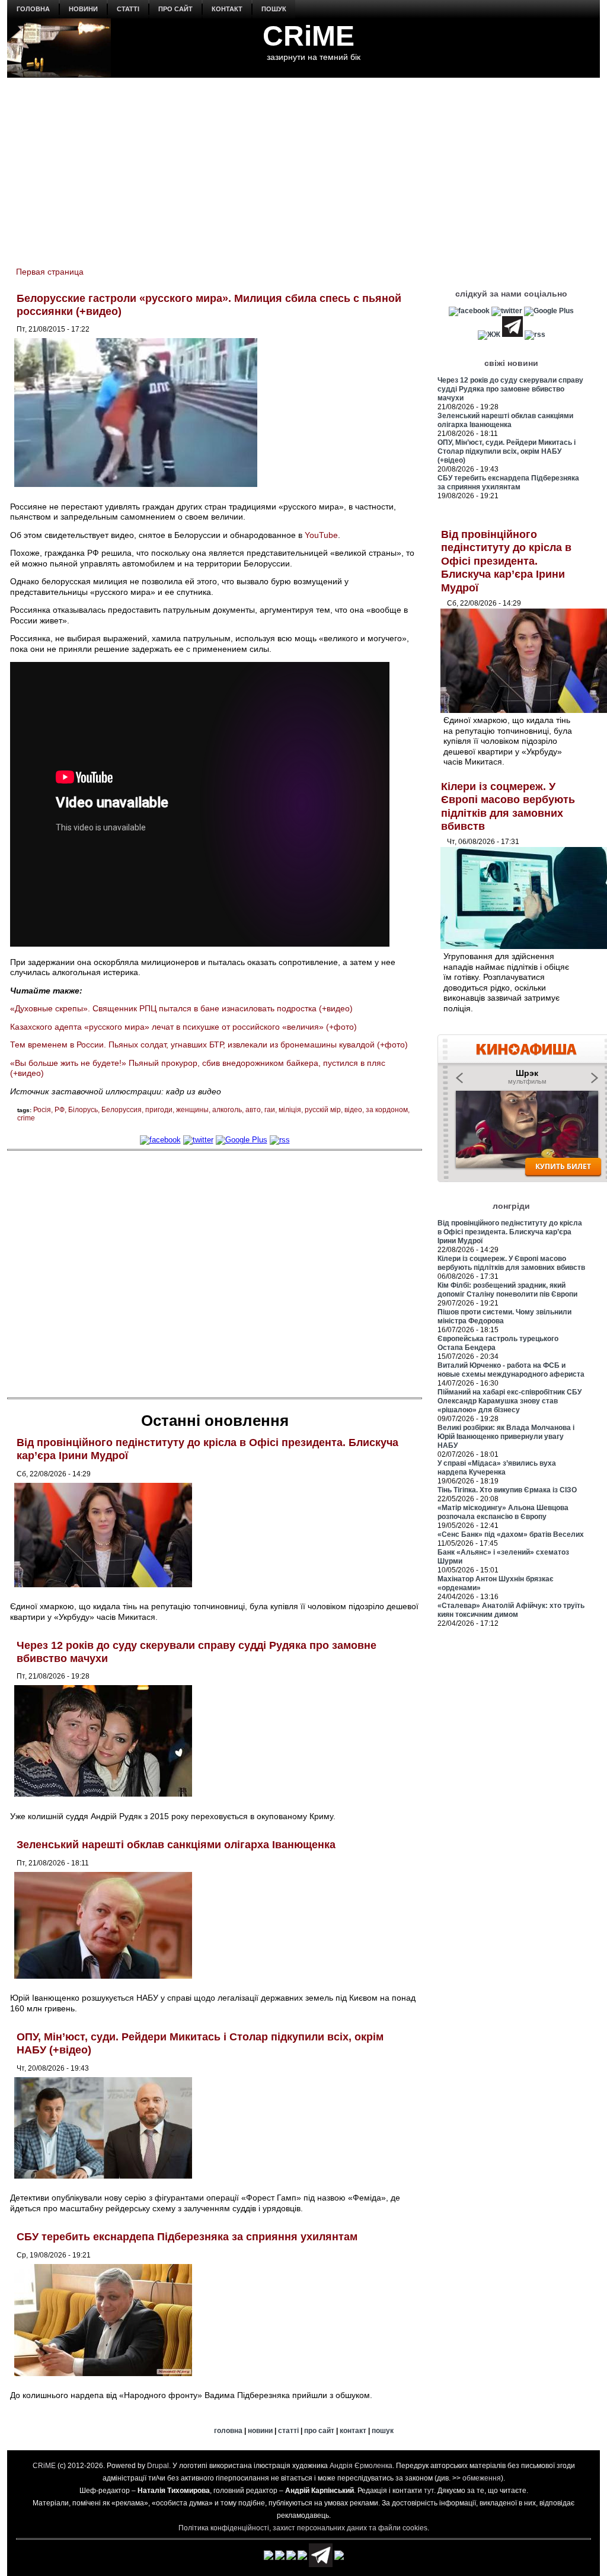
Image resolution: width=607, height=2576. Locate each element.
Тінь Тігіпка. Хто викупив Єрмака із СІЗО (507, 1490)
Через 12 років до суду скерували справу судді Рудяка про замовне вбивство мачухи (510, 389)
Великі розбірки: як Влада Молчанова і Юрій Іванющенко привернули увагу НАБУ (506, 1437)
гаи (270, 1110)
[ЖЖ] (489, 335)
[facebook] (160, 1140)
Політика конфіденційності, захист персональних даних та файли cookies (303, 2528)
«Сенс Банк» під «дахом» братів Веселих (511, 1534)
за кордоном (387, 1110)
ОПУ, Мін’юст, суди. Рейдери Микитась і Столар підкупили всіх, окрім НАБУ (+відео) (507, 451)
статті (128, 9)
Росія (42, 1110)
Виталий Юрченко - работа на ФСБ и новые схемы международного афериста (511, 1370)
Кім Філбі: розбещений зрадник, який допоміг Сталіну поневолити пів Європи (507, 1290)
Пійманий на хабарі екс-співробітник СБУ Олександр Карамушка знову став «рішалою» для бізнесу (509, 1401)
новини (83, 9)
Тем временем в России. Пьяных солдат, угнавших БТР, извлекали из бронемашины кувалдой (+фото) (209, 1045)
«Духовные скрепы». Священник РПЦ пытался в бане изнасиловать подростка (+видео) (181, 1008)
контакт (227, 9)
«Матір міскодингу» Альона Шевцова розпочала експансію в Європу (503, 1512)
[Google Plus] (242, 1140)
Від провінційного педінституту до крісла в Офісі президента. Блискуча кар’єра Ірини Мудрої (506, 561)
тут (429, 2491)
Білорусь (83, 1110)
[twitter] (198, 1140)
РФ (60, 1110)
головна (33, 9)
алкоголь (227, 1110)
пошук (274, 9)
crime (26, 1118)
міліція (290, 1110)
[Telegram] (512, 335)
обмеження (482, 2478)
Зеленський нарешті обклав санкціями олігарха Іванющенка (176, 1845)
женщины (192, 1110)
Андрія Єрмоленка (361, 2466)
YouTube (321, 535)
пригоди (159, 1110)
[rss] (280, 1140)
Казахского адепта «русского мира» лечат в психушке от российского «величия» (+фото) (183, 1027)
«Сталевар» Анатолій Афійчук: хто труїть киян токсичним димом (511, 1610)
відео (353, 1110)
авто (253, 1110)
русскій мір (323, 1110)
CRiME (309, 36)
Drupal (158, 2466)
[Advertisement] (303, 167)
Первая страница (50, 272)
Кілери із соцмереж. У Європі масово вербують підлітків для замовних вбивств (511, 1263)
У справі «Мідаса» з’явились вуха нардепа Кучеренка (497, 1468)
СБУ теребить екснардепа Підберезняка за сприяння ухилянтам (187, 2237)
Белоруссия (122, 1110)
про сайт (175, 9)
